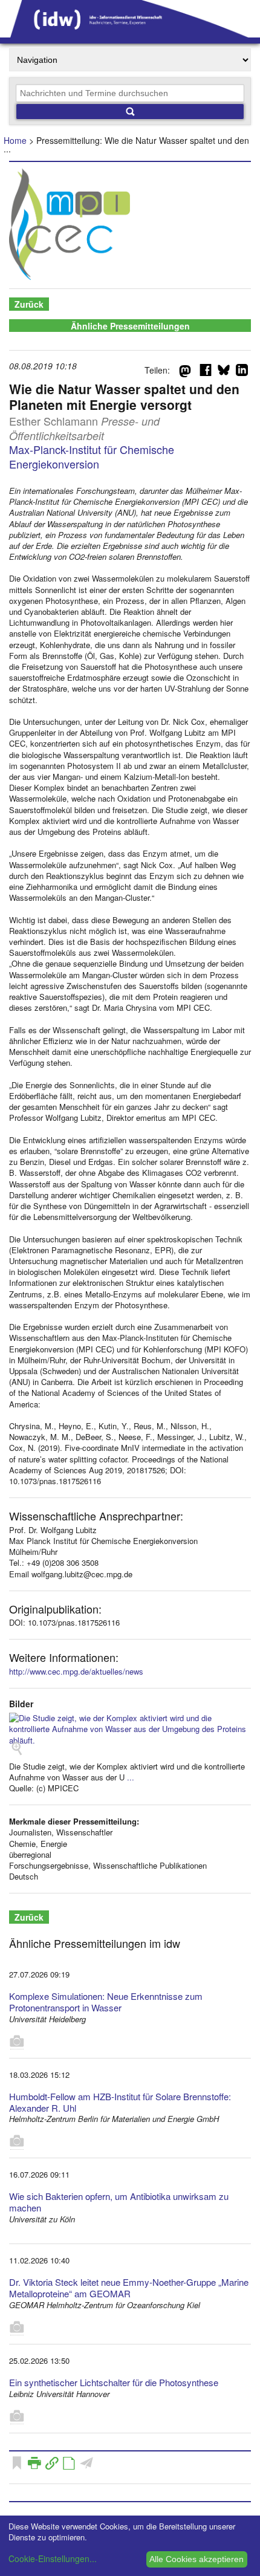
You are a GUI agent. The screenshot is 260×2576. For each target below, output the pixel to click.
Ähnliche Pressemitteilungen (130, 326)
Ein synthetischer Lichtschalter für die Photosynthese (114, 2382)
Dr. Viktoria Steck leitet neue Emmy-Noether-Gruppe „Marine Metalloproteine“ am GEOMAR (129, 2288)
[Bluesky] (224, 372)
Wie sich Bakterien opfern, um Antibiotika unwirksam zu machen (119, 2202)
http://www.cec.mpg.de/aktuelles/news (76, 1671)
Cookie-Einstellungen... (53, 2558)
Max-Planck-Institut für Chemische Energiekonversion (92, 456)
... (131, 1777)
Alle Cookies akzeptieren (197, 2559)
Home (15, 140)
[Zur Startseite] (130, 33)
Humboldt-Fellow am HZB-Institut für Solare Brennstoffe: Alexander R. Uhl (120, 2102)
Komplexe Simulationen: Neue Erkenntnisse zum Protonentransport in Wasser (106, 2002)
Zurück (29, 304)
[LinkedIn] (242, 372)
